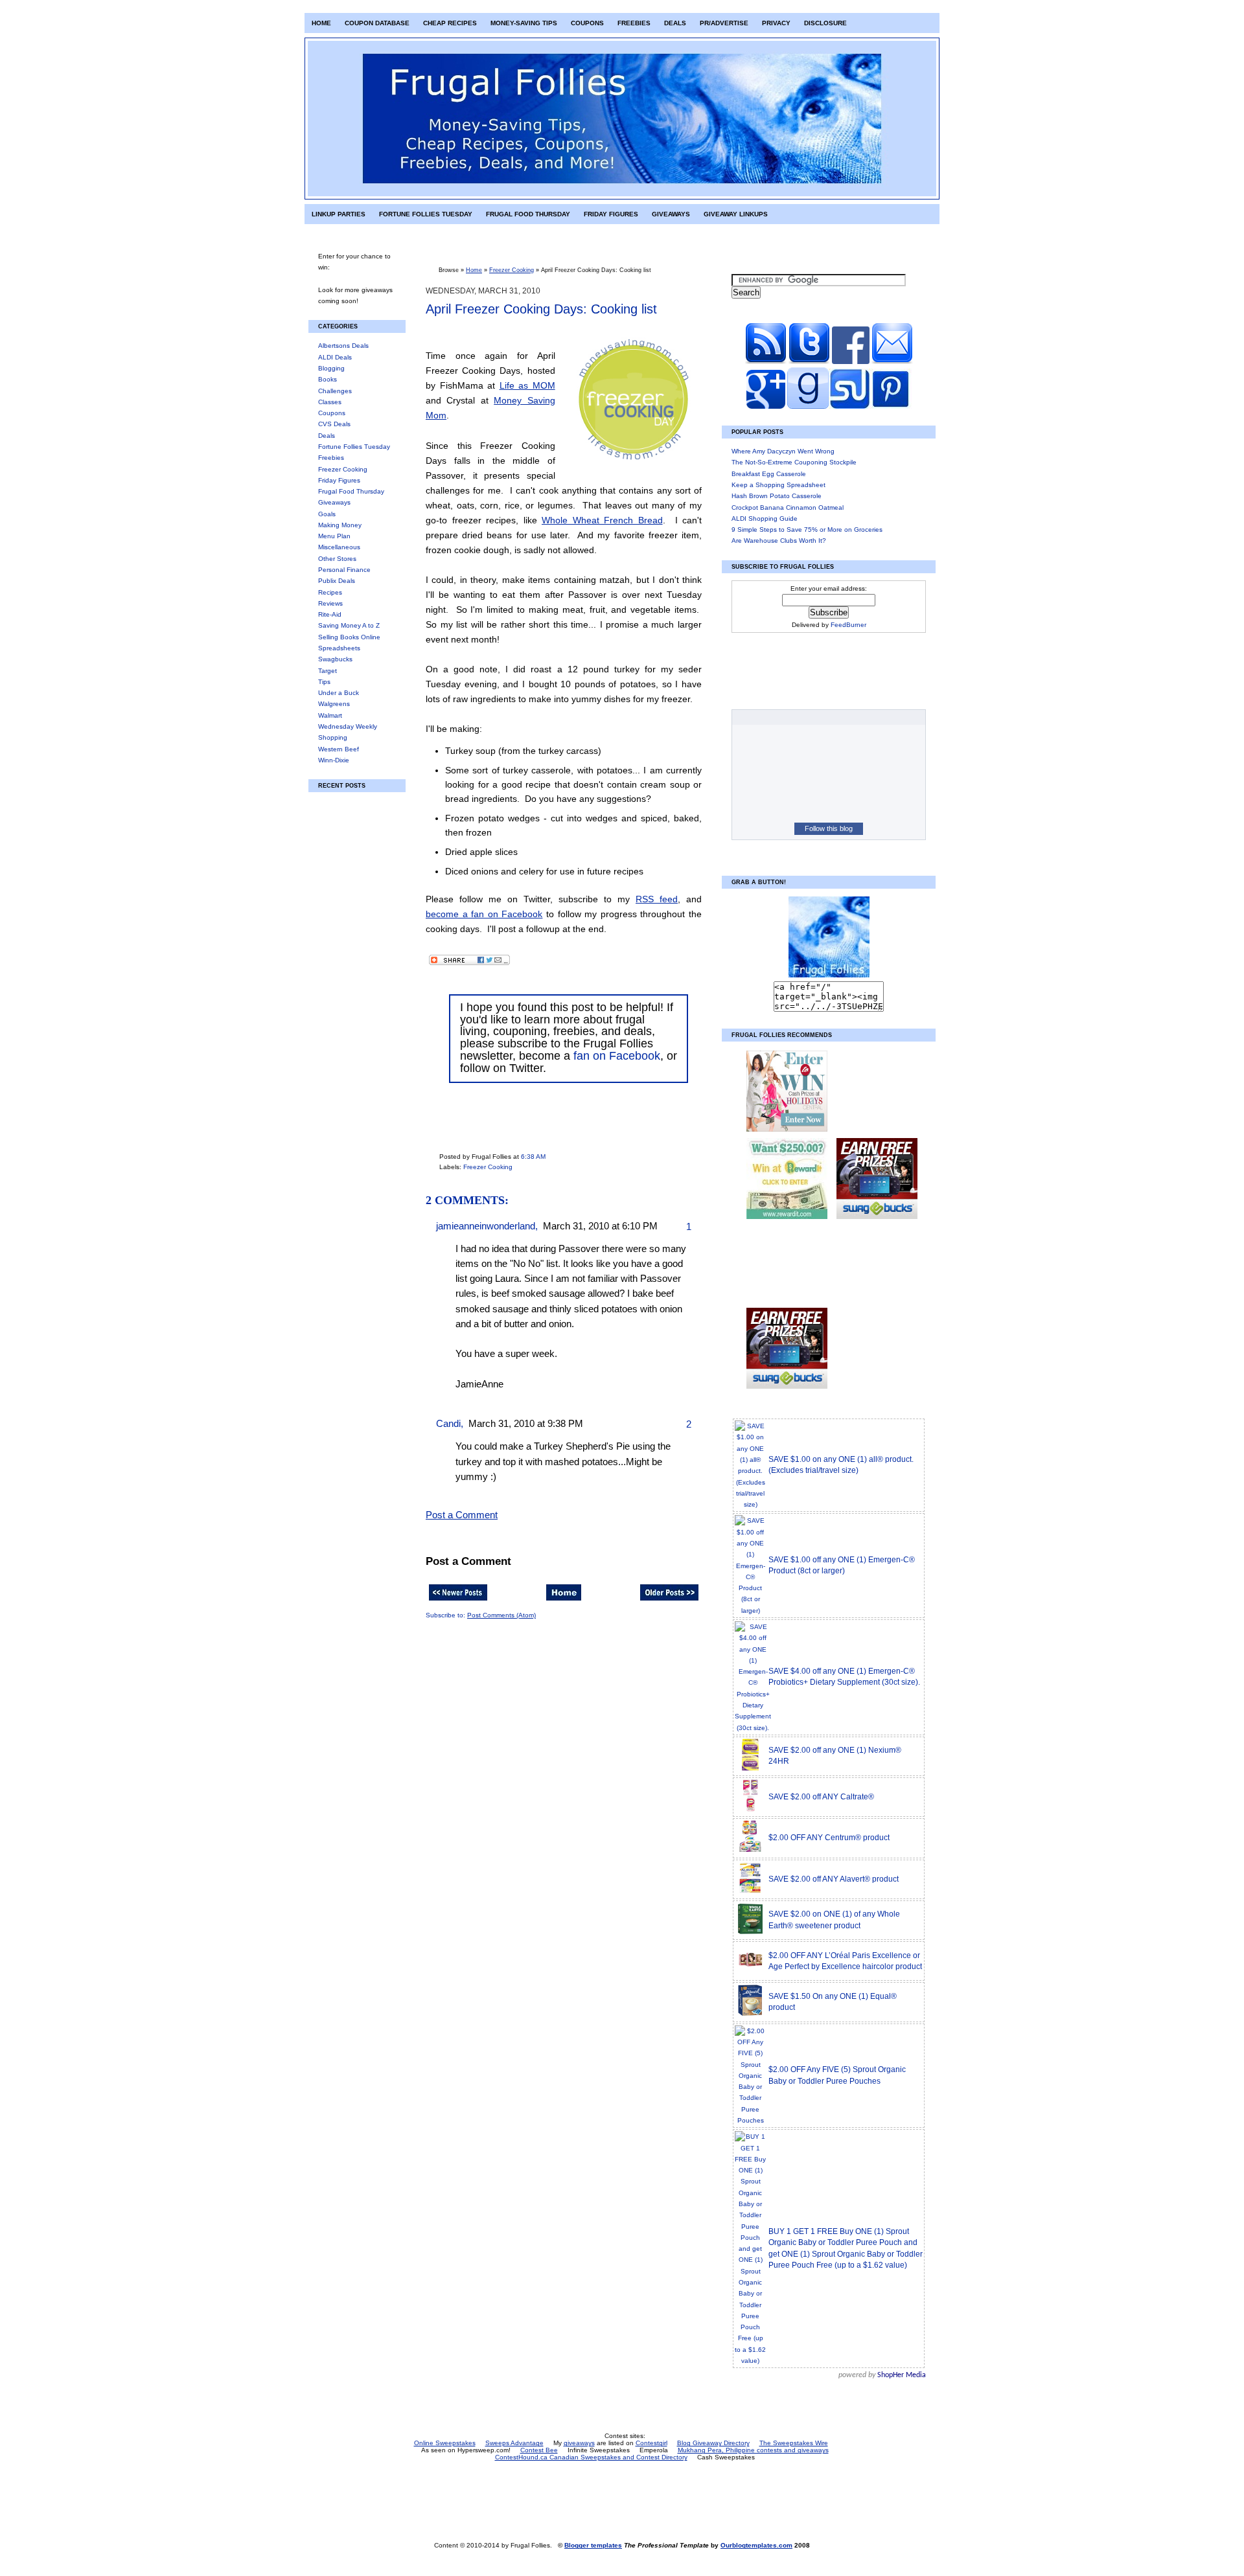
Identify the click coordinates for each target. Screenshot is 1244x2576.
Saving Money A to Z (349, 625)
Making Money (340, 525)
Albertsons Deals (343, 346)
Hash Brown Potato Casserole (777, 496)
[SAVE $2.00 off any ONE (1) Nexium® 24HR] (750, 1769)
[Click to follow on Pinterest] (891, 406)
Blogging (331, 368)
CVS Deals (334, 424)
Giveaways (671, 214)
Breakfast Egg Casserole (769, 474)
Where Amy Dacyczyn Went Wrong (783, 451)
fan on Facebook (617, 1056)
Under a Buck (339, 693)
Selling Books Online (349, 637)
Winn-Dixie (334, 760)
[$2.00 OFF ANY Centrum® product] (750, 1851)
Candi (448, 1424)
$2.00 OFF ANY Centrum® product (829, 1838)
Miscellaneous (339, 547)
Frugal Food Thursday (528, 214)
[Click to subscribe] (766, 362)
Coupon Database (377, 23)
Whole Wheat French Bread (602, 520)
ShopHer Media (902, 2375)
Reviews (330, 603)
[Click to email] (892, 362)
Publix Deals (337, 581)
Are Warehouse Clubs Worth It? (779, 541)
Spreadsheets (339, 648)
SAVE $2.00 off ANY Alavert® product (834, 1879)
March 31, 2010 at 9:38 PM (526, 1424)
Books (328, 379)
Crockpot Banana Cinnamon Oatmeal (788, 507)
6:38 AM (533, 1157)
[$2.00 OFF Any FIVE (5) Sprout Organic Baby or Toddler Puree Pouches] (750, 2120)
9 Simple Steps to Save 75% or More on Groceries (807, 530)
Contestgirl (651, 2443)
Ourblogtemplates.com (756, 2545)
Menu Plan (334, 536)
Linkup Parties (339, 214)
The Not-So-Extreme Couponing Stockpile (794, 462)
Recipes (330, 592)
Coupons (587, 23)
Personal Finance (344, 570)
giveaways (579, 2443)
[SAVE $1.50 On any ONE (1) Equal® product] (750, 2015)
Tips (324, 682)
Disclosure (825, 23)
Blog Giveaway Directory (713, 2443)
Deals (675, 23)
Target (328, 671)
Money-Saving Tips (524, 23)
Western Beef (339, 749)
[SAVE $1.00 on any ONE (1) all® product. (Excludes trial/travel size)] (750, 1504)
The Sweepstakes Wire (794, 2443)
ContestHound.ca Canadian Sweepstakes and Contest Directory (591, 2457)
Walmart (330, 715)
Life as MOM (527, 385)
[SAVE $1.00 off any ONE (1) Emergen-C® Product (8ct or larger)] (750, 1611)
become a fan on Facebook (484, 914)
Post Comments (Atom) (501, 1615)
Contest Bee (539, 2450)
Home (321, 23)
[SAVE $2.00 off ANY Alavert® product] (750, 1892)
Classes (330, 402)
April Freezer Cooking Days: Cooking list (541, 309)
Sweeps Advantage (514, 2443)
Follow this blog (829, 828)
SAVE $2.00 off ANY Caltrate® (821, 1797)
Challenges (335, 391)
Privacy (776, 23)
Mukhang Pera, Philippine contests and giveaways (753, 2450)
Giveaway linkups (736, 214)
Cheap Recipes (450, 23)
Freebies (634, 23)
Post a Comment (462, 1515)
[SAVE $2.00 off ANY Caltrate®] (750, 1810)
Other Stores (337, 559)
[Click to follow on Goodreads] (807, 406)
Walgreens (334, 704)
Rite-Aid (330, 614)
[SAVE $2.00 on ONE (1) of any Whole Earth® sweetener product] (750, 1933)
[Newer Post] (458, 1601)
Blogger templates (593, 2545)
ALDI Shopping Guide (765, 519)
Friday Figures (611, 214)
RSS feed (657, 899)
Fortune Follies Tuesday (426, 214)
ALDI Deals (335, 357)
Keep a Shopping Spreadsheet (778, 485)
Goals (327, 514)
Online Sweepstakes (445, 2443)
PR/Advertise (724, 23)
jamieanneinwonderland (486, 1226)
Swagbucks (335, 659)
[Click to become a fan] (851, 362)
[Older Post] (669, 1601)
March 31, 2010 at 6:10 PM (600, 1226)
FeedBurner (848, 625)
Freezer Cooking (343, 469)
